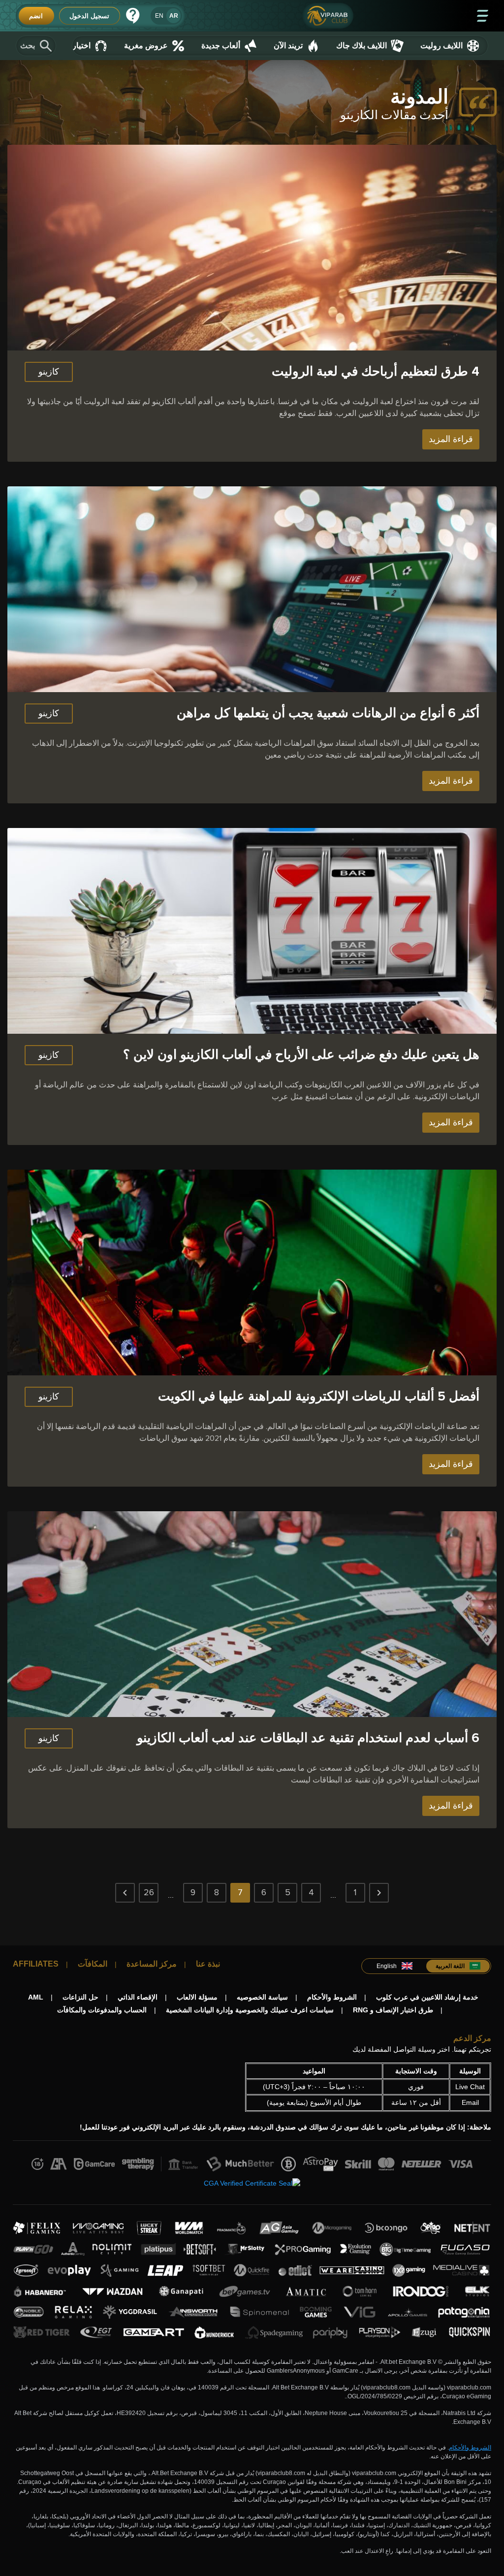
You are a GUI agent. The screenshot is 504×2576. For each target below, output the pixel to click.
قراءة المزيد (451, 439)
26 (149, 1892)
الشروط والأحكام (470, 2448)
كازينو (49, 372)
